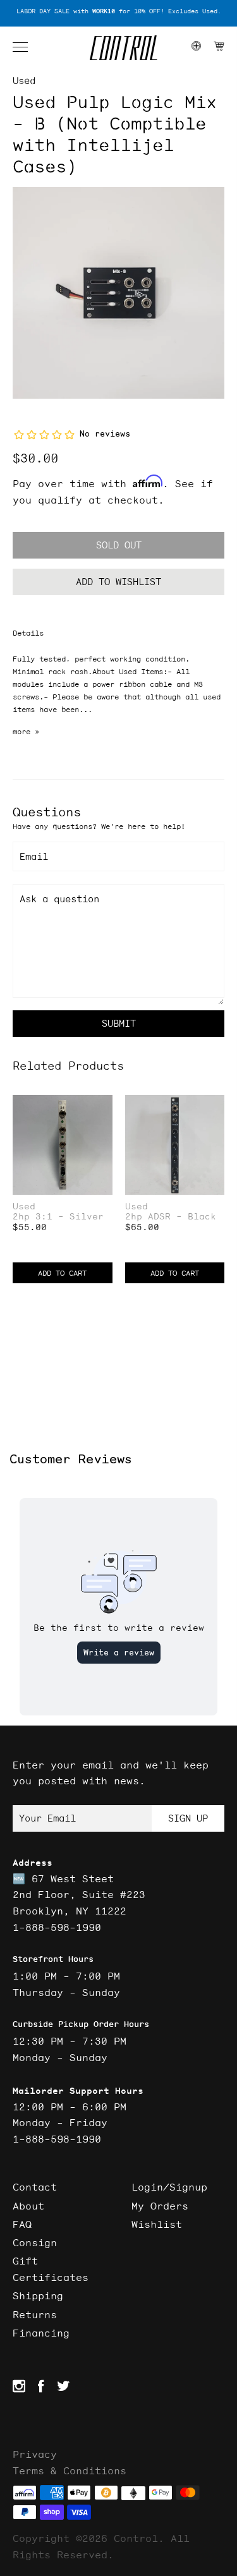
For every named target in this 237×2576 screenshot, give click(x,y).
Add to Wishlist (118, 582)
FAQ (22, 2224)
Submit (119, 1023)
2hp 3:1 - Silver (58, 1217)
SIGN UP (188, 1818)
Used (24, 81)
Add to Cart (62, 1273)
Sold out (119, 545)
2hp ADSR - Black (171, 1217)
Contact (35, 2187)
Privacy (35, 2454)
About (28, 2206)
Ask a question (59, 899)
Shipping (38, 2295)
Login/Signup (169, 2187)
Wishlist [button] (157, 2224)
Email (34, 856)
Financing (41, 2333)
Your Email (47, 1818)
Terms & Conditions (70, 2470)
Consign (35, 2242)
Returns (35, 2314)
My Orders (160, 2206)
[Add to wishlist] (102, 1106)
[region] (118, 12)
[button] (27, 47)
